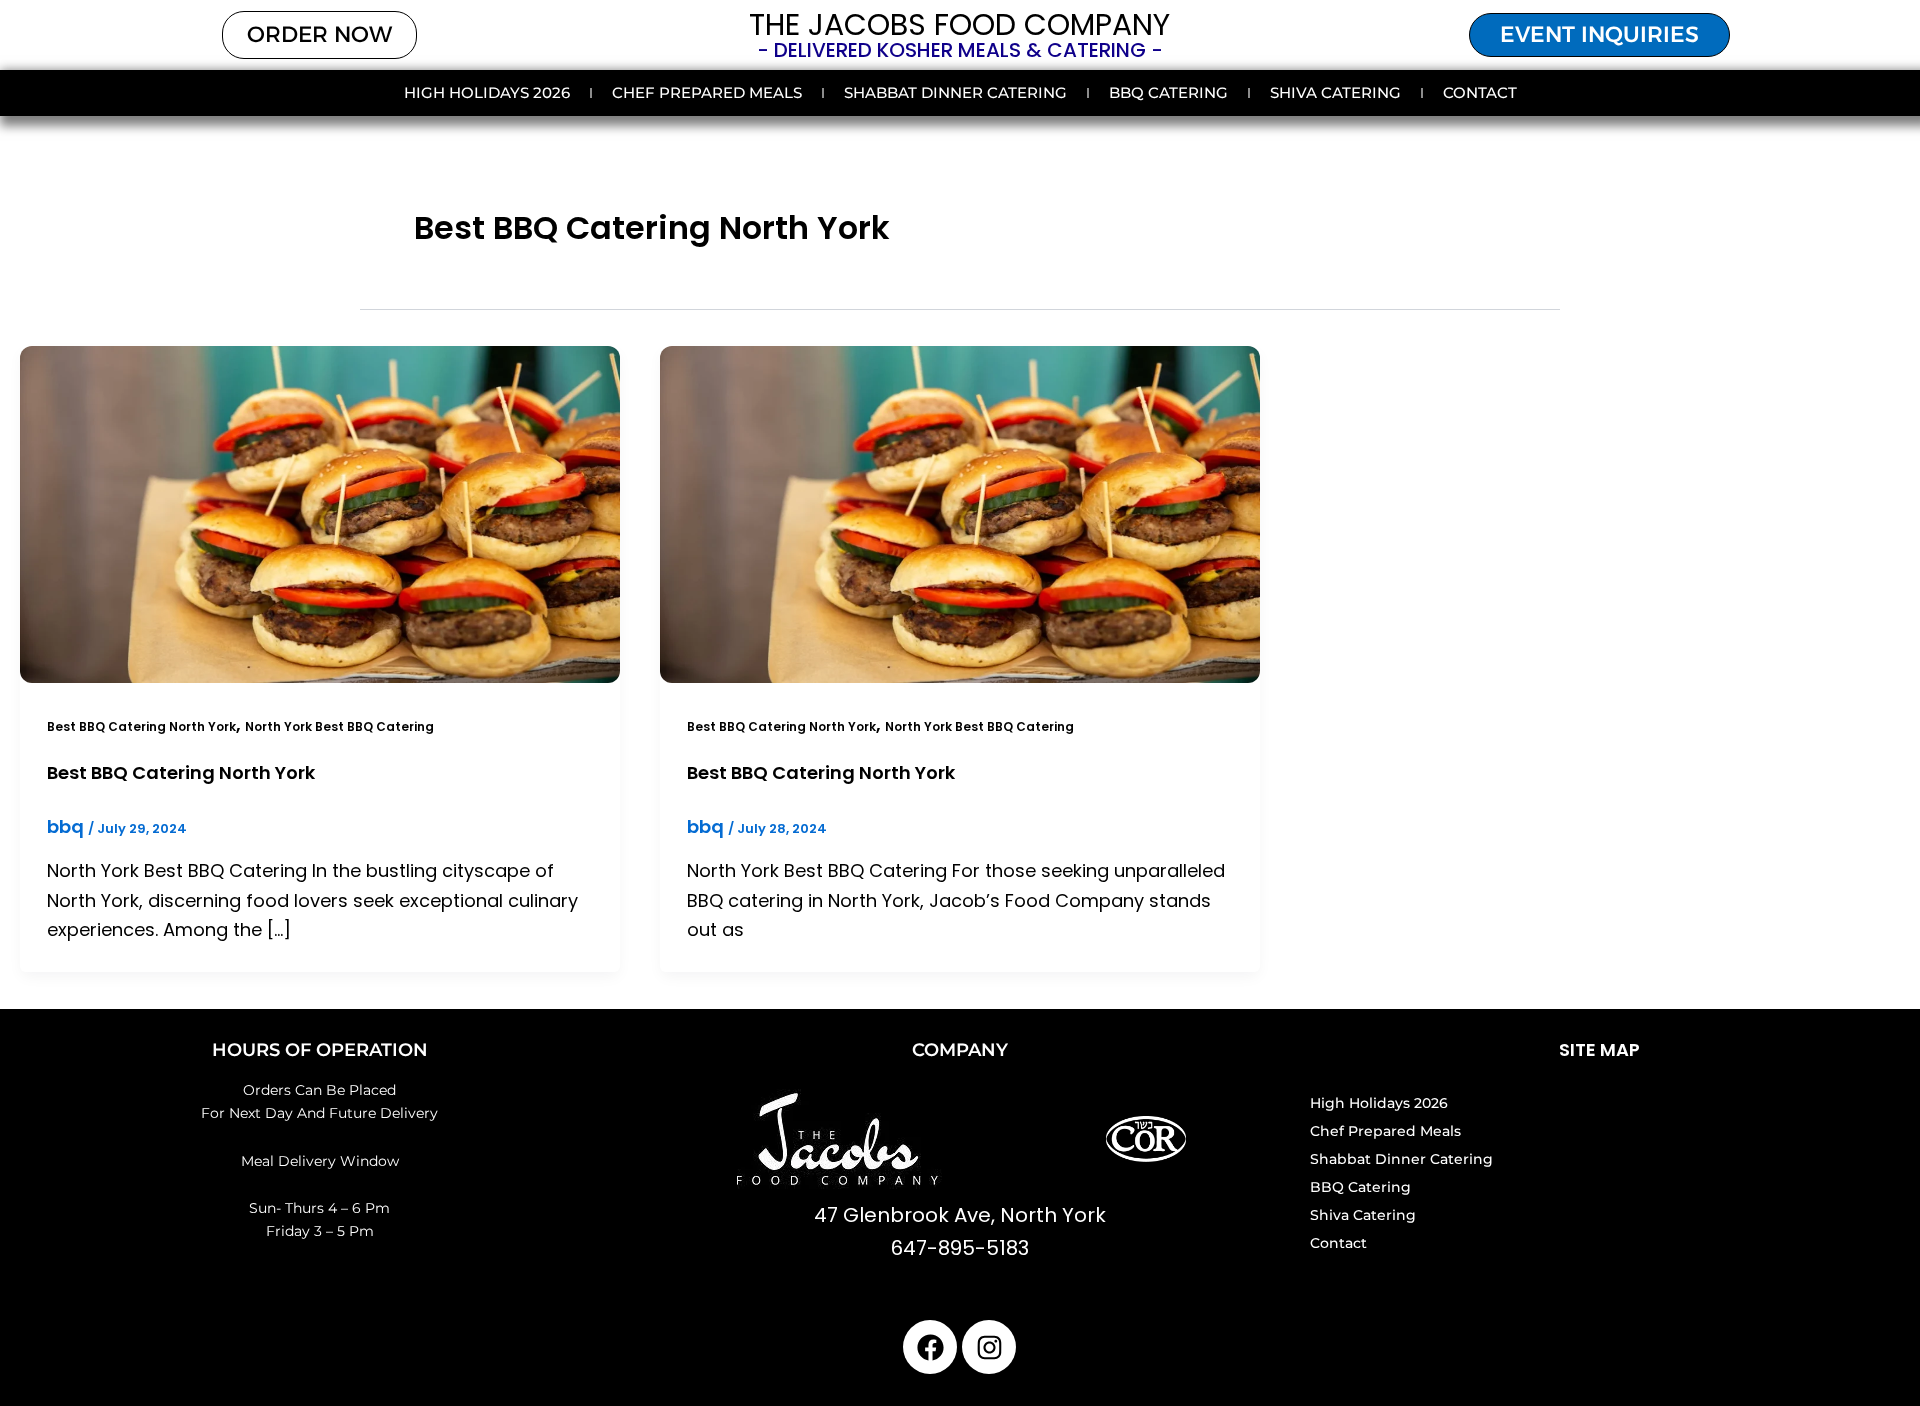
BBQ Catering (1168, 92)
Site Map (1599, 1049)
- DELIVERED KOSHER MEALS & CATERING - (960, 50)
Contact (1480, 92)
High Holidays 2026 (487, 92)
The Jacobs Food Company (959, 24)
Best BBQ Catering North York (141, 726)
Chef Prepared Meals (707, 92)
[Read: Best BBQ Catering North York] (320, 512)
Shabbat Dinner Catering (955, 92)
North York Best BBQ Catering (339, 726)
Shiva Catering (1335, 92)
